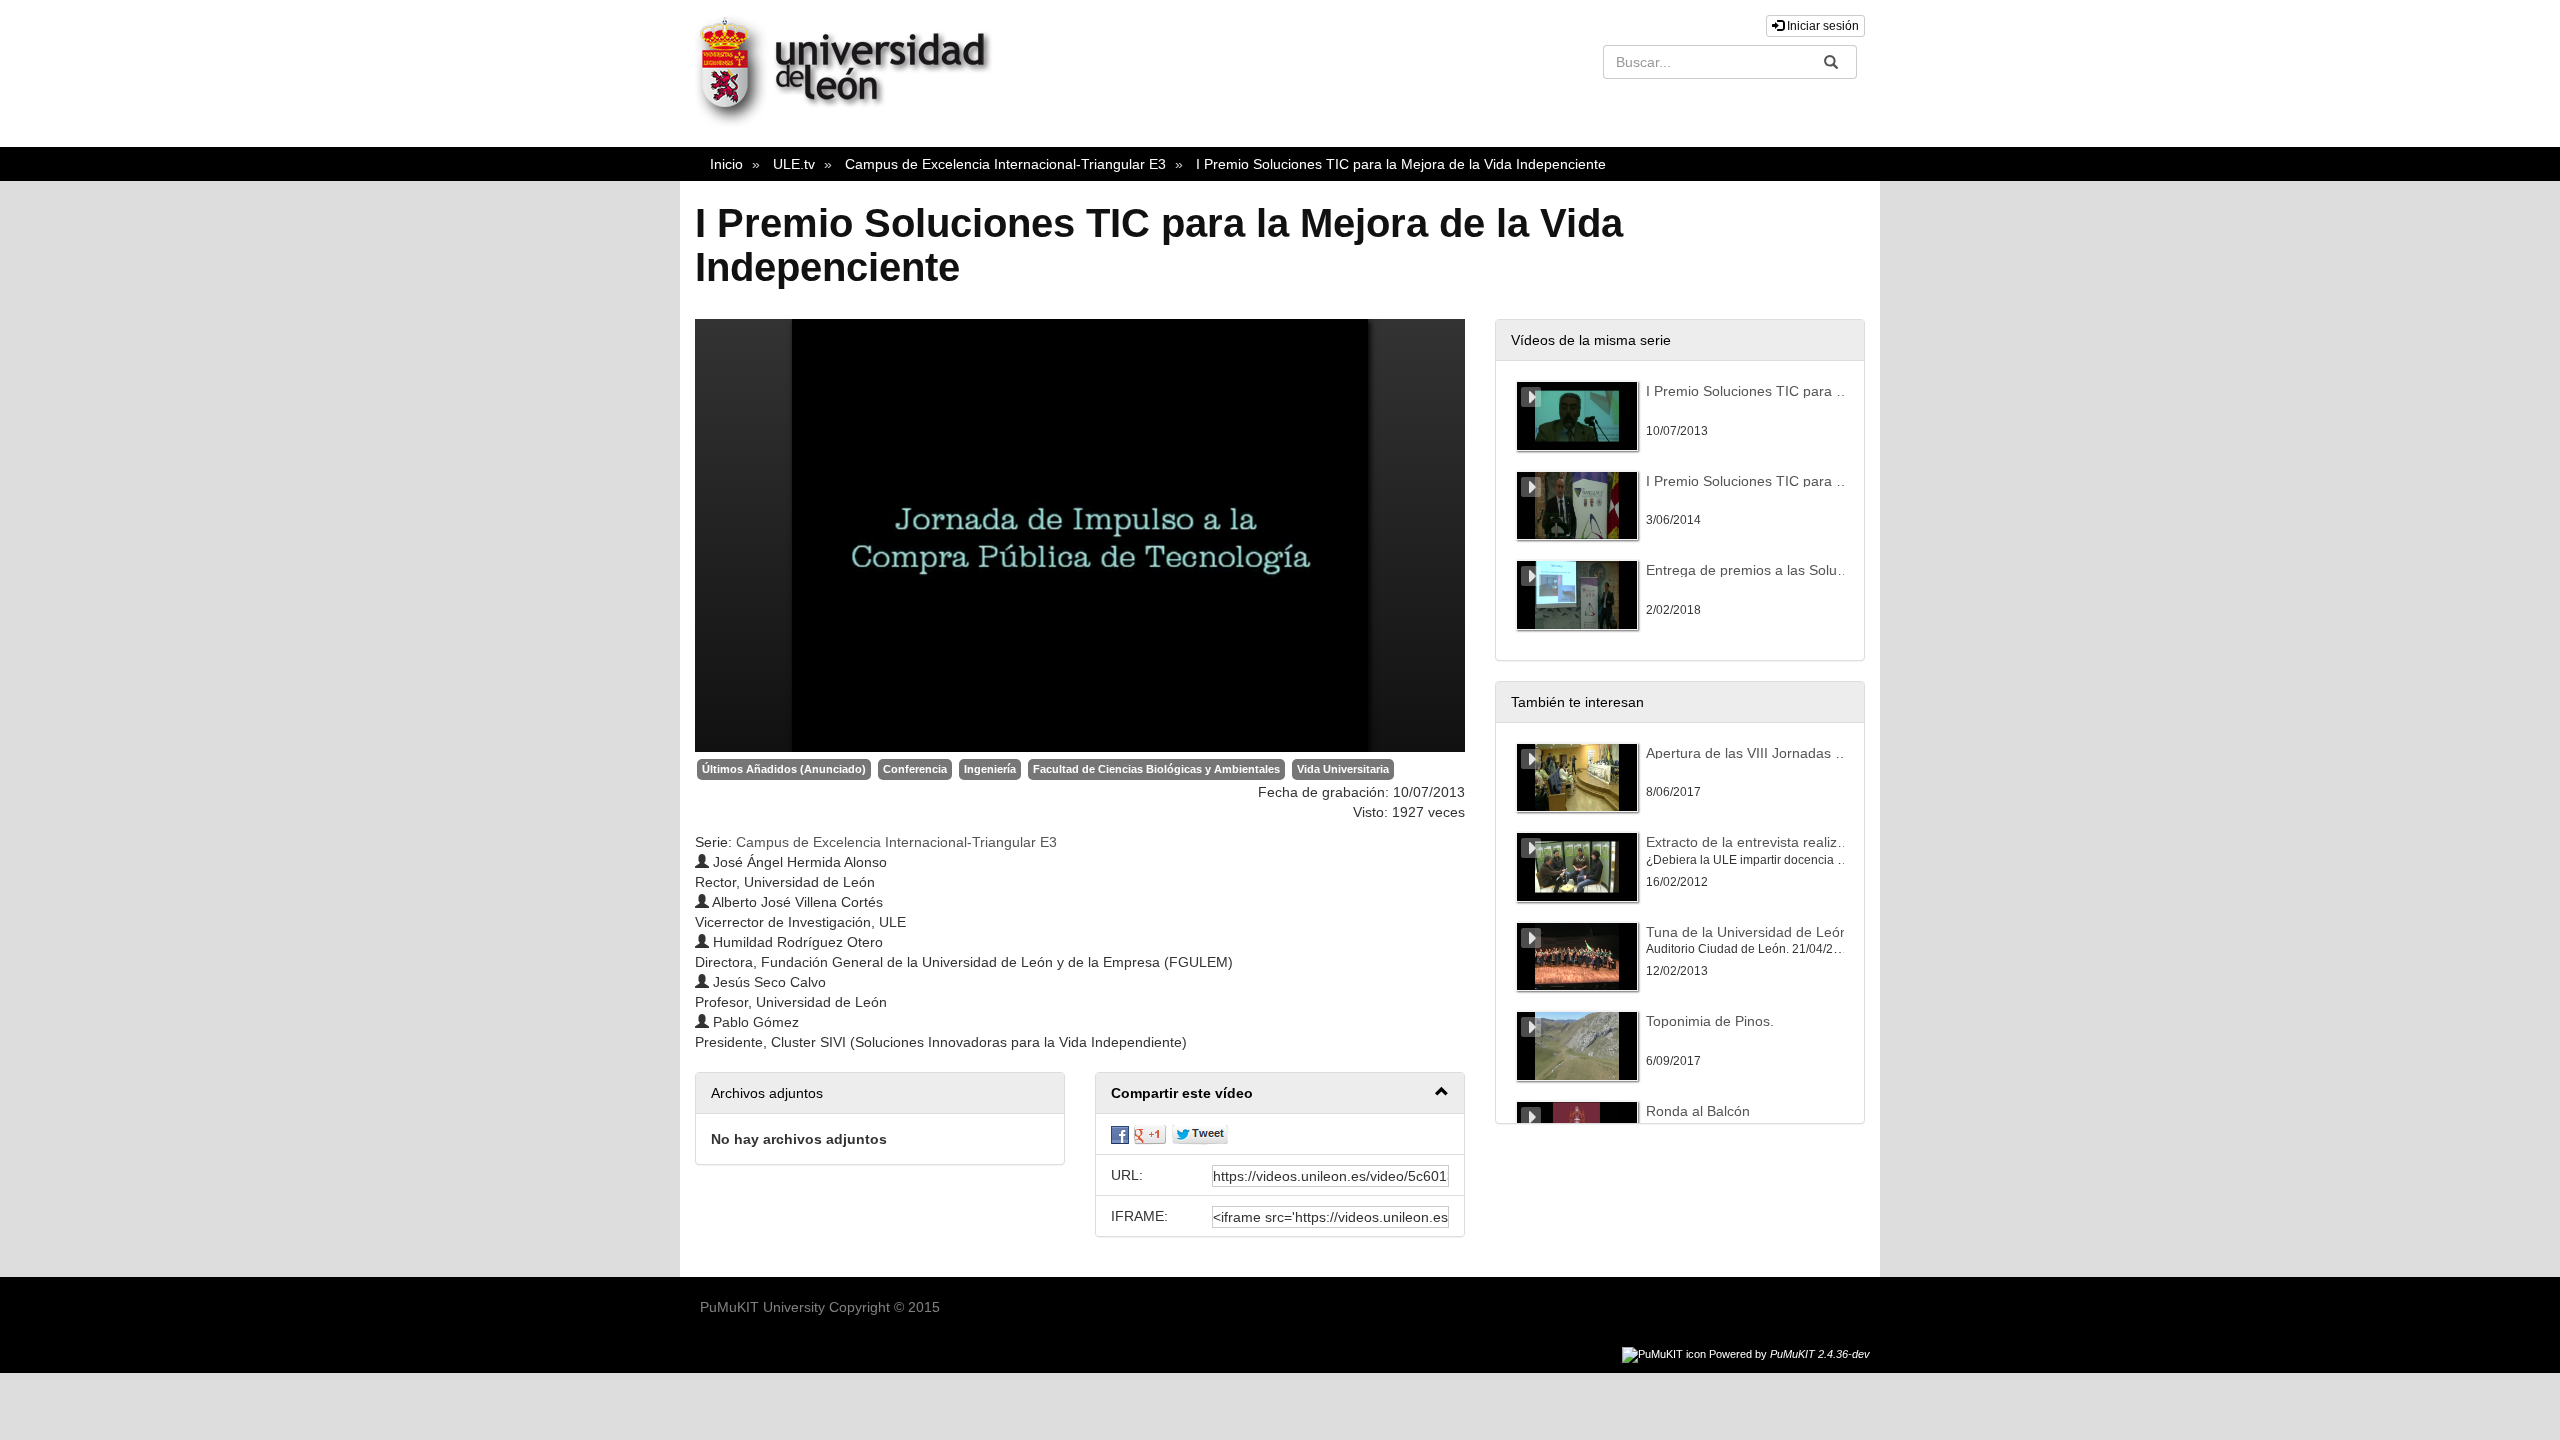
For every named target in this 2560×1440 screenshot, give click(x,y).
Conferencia (915, 769)
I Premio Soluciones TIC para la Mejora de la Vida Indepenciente (1401, 164)
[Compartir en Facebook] (1120, 1134)
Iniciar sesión (1821, 26)
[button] (1280, 1093)
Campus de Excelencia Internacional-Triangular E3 (1005, 164)
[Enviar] (1831, 62)
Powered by (1789, 1354)
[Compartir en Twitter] (1200, 1134)
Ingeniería (990, 769)
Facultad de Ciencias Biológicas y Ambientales (1156, 769)
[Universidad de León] (853, 122)
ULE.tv (794, 164)
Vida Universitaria (1343, 769)
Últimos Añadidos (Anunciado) (784, 769)
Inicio (726, 164)
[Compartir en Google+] (1150, 1134)
